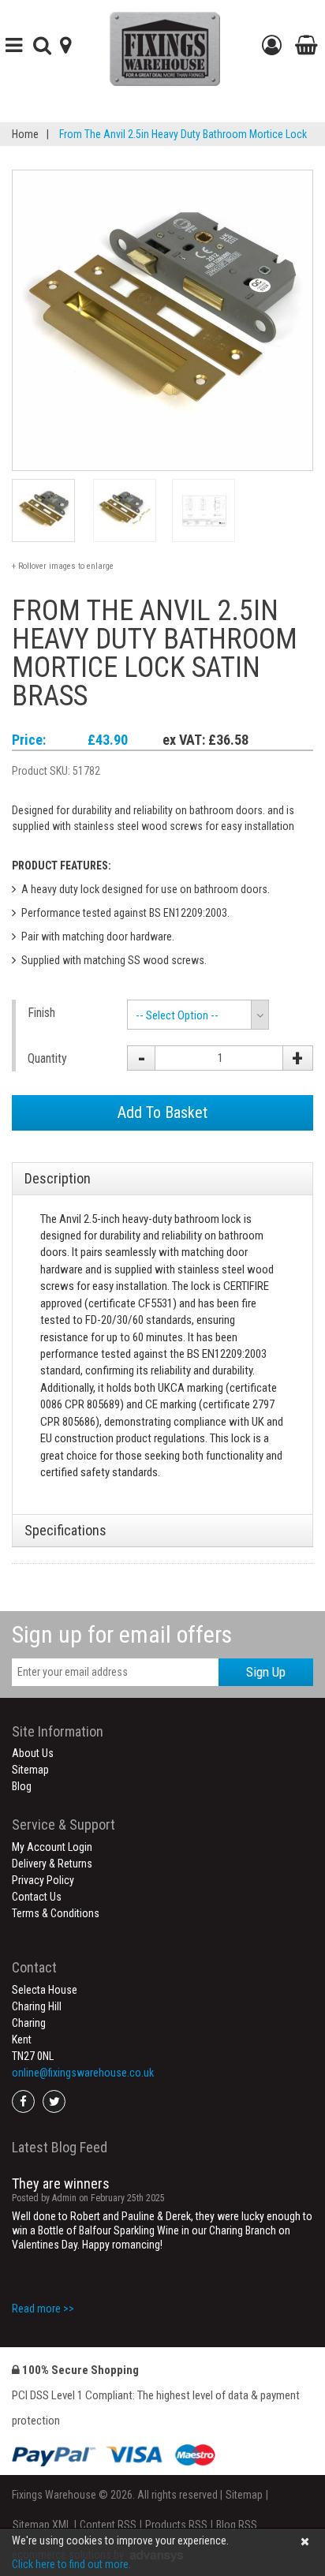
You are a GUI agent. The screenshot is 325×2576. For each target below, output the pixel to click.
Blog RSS (237, 2525)
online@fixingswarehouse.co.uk (83, 2073)
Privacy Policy (43, 1880)
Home (25, 134)
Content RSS (108, 2525)
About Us (33, 1753)
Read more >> (43, 2309)
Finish (41, 1013)
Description (58, 1178)
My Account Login (52, 1847)
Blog (22, 1786)
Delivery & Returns (52, 1864)
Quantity (47, 1058)
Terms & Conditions (56, 1913)
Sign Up (266, 1672)
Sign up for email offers (122, 1634)
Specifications (65, 1530)
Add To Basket (162, 1112)
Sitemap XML (42, 2525)
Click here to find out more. (71, 2564)
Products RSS (176, 2525)
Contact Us (37, 1897)
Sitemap (30, 1770)
